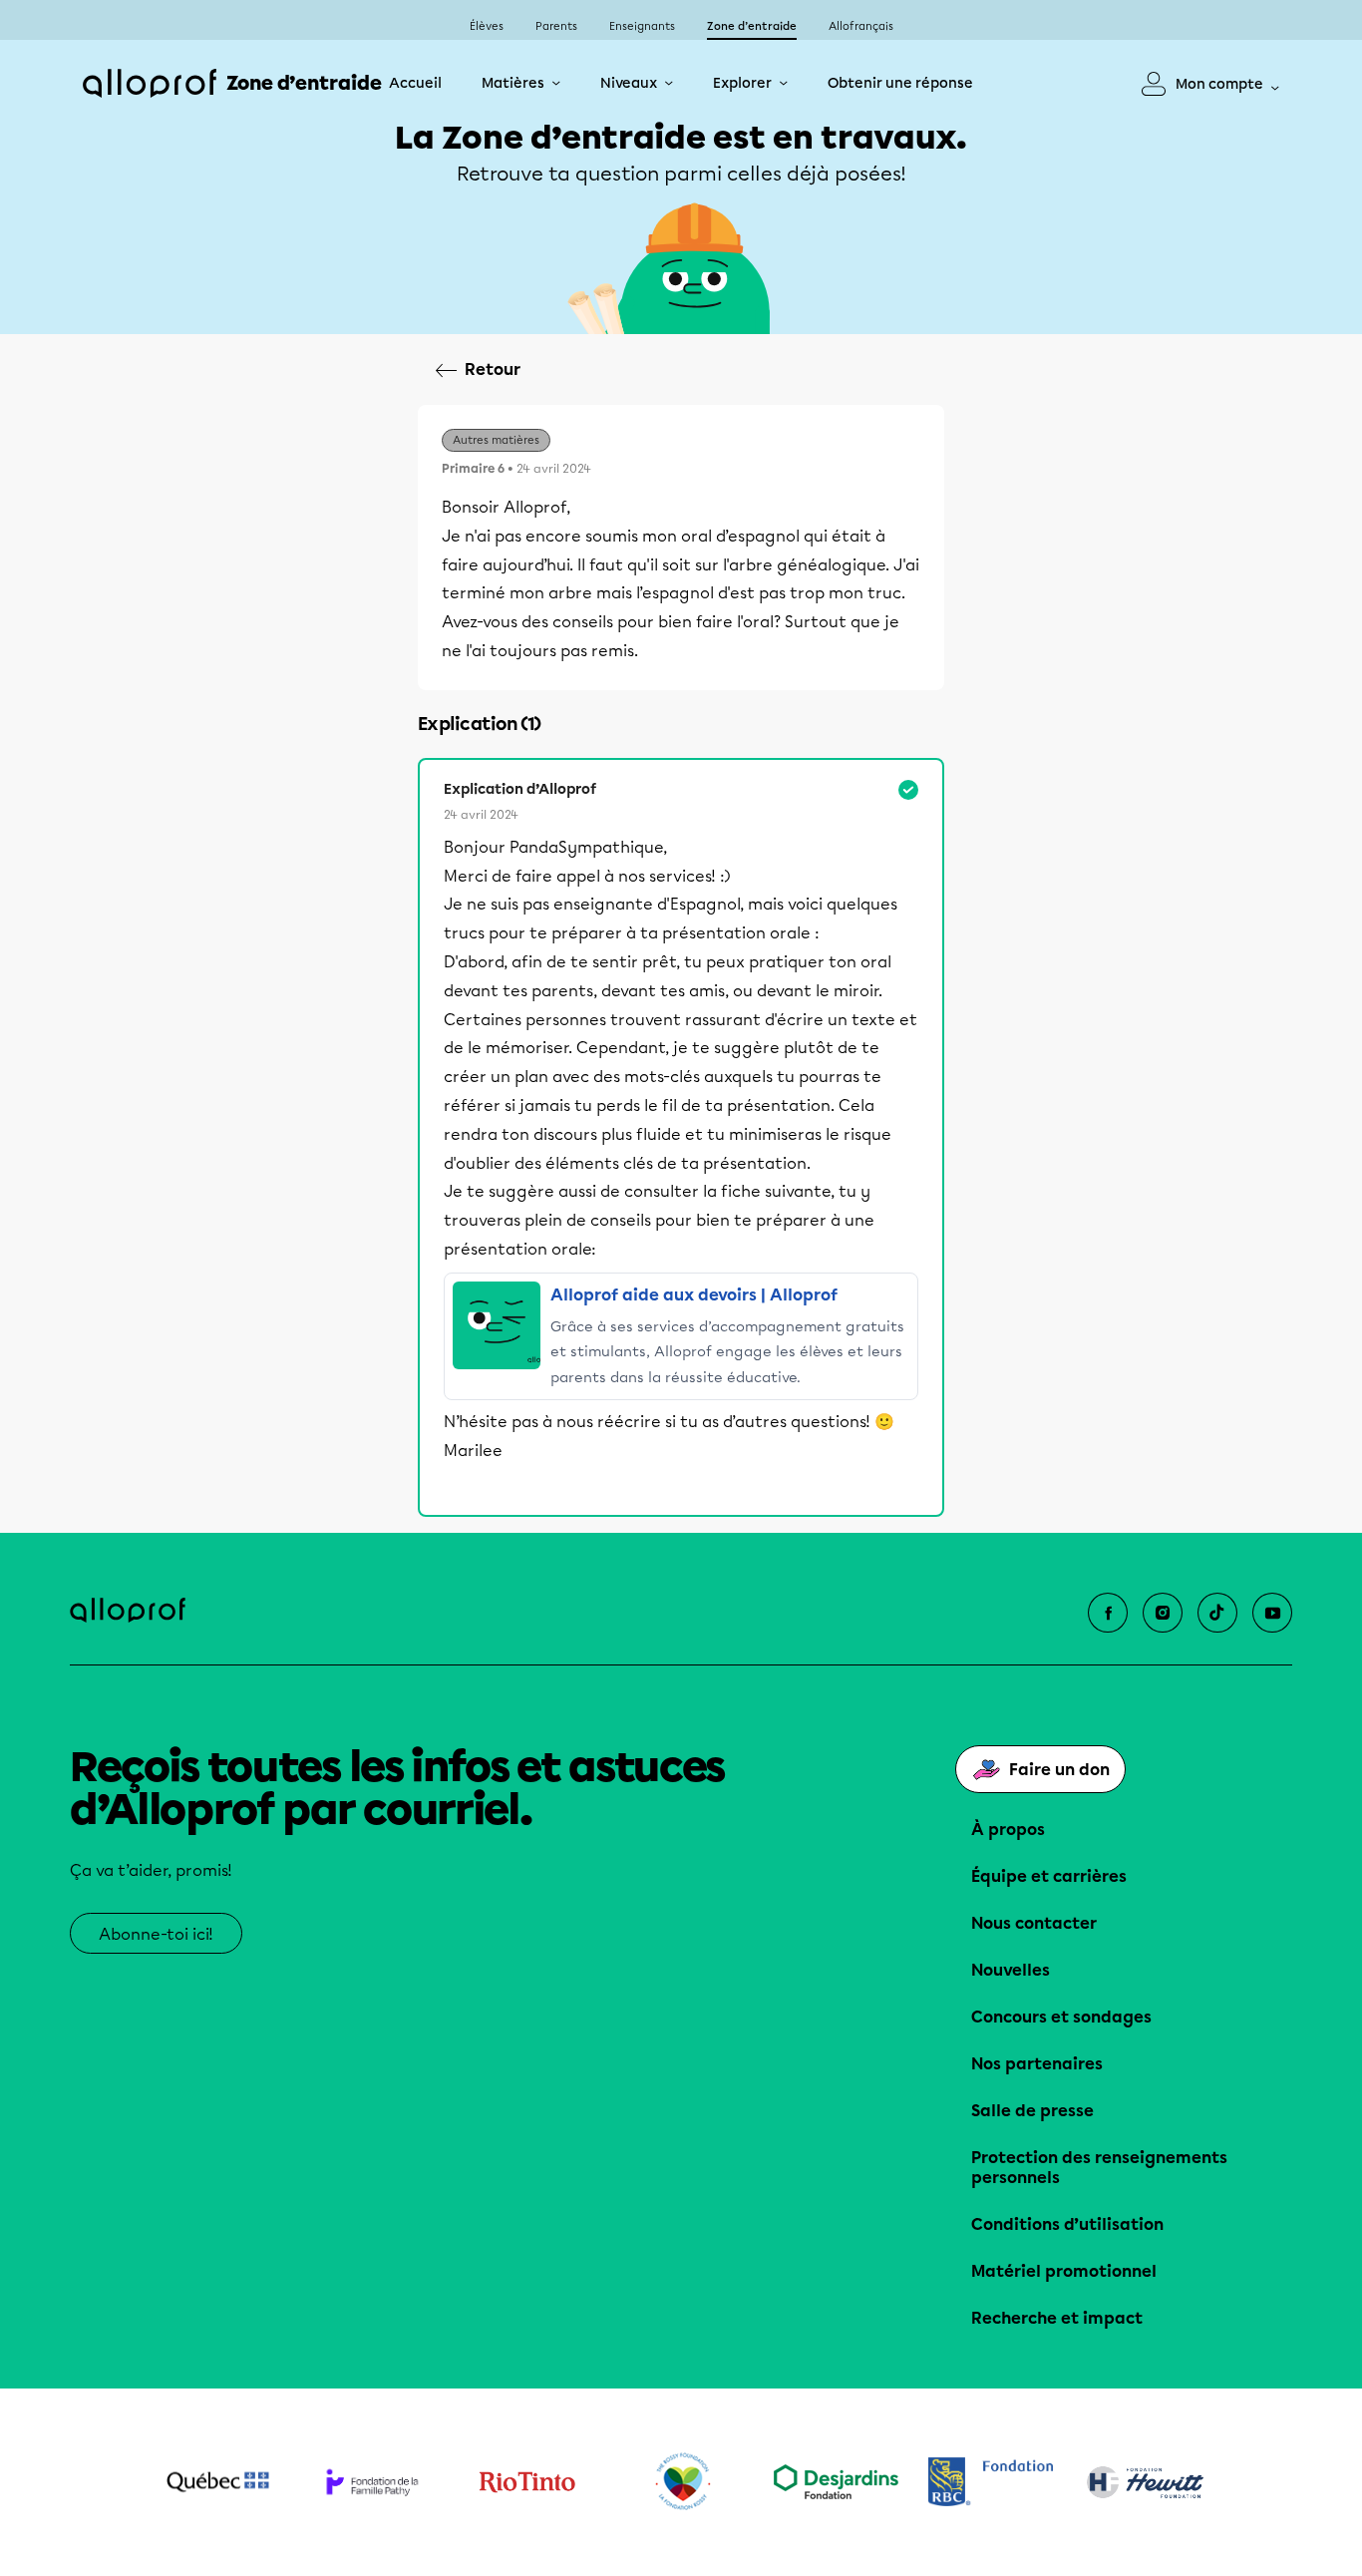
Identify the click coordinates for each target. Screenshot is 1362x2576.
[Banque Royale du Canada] (991, 2482)
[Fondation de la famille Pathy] (372, 2482)
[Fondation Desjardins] (836, 2482)
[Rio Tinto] (527, 2482)
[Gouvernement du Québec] (218, 2482)
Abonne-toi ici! (156, 1934)
